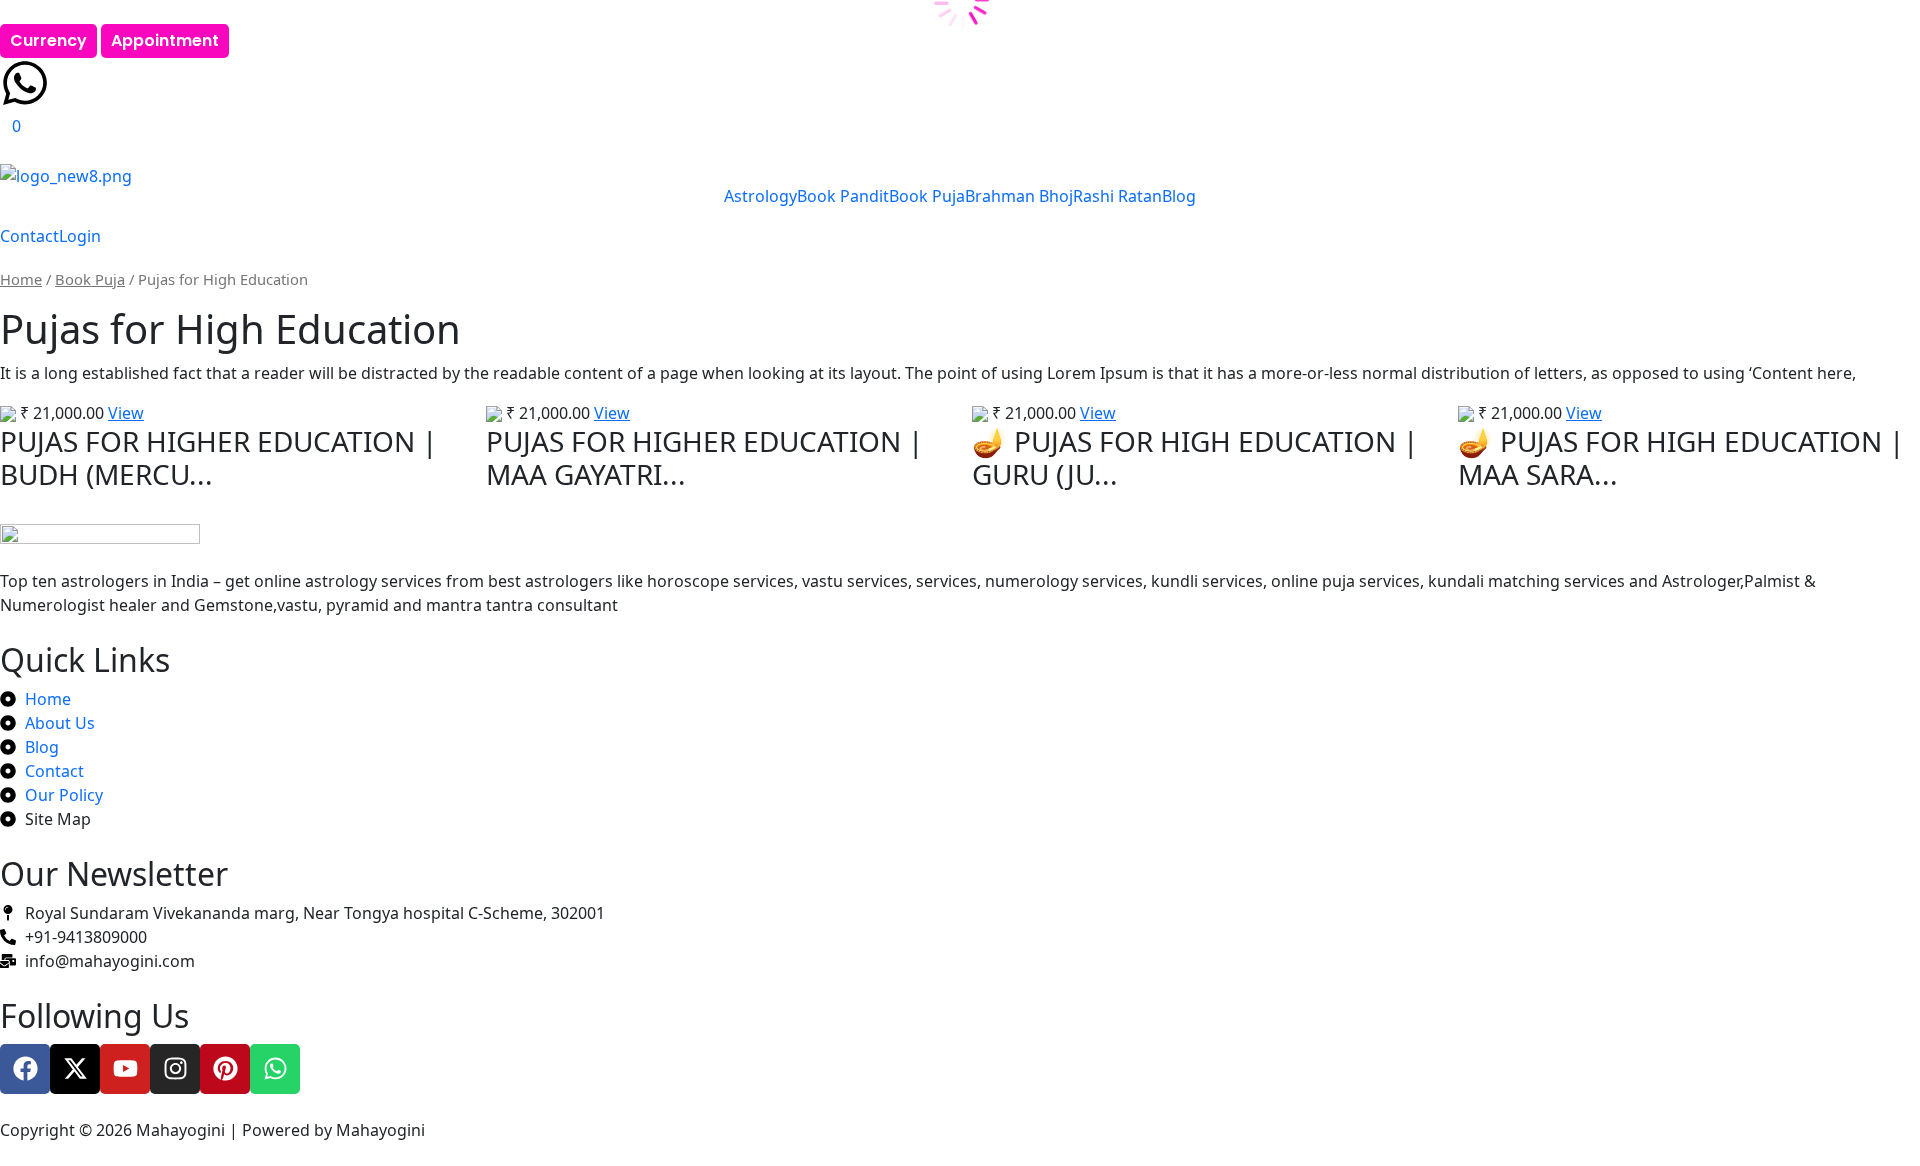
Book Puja (927, 196)
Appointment (165, 40)
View (126, 413)
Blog (1179, 196)
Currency (48, 40)
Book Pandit (843, 196)
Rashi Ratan (1117, 196)
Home (21, 279)
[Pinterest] (225, 1069)
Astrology (760, 196)
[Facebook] (25, 1069)
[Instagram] (175, 1069)
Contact (29, 236)
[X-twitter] (75, 1069)
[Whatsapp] (275, 1069)
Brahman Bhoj (1019, 196)
